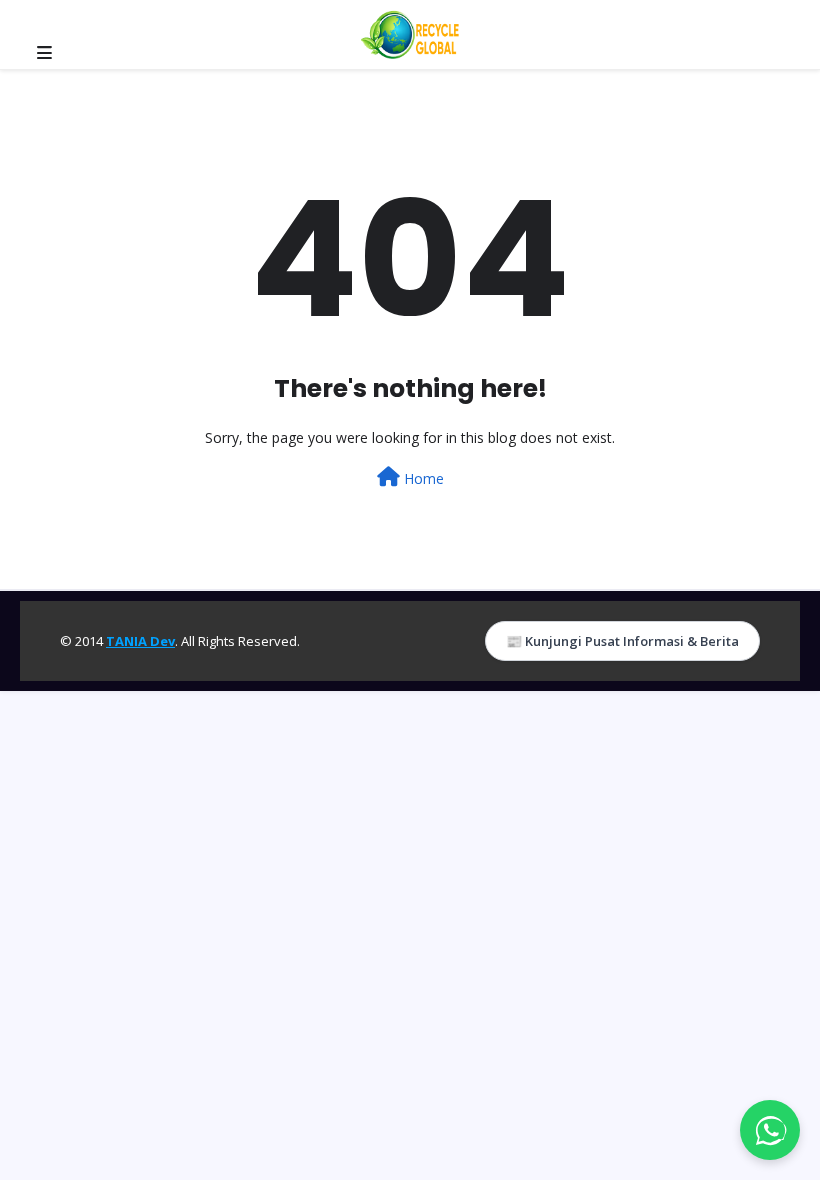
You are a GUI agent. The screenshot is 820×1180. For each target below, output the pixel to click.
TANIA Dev (140, 641)
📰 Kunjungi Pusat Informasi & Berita (622, 641)
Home (422, 478)
